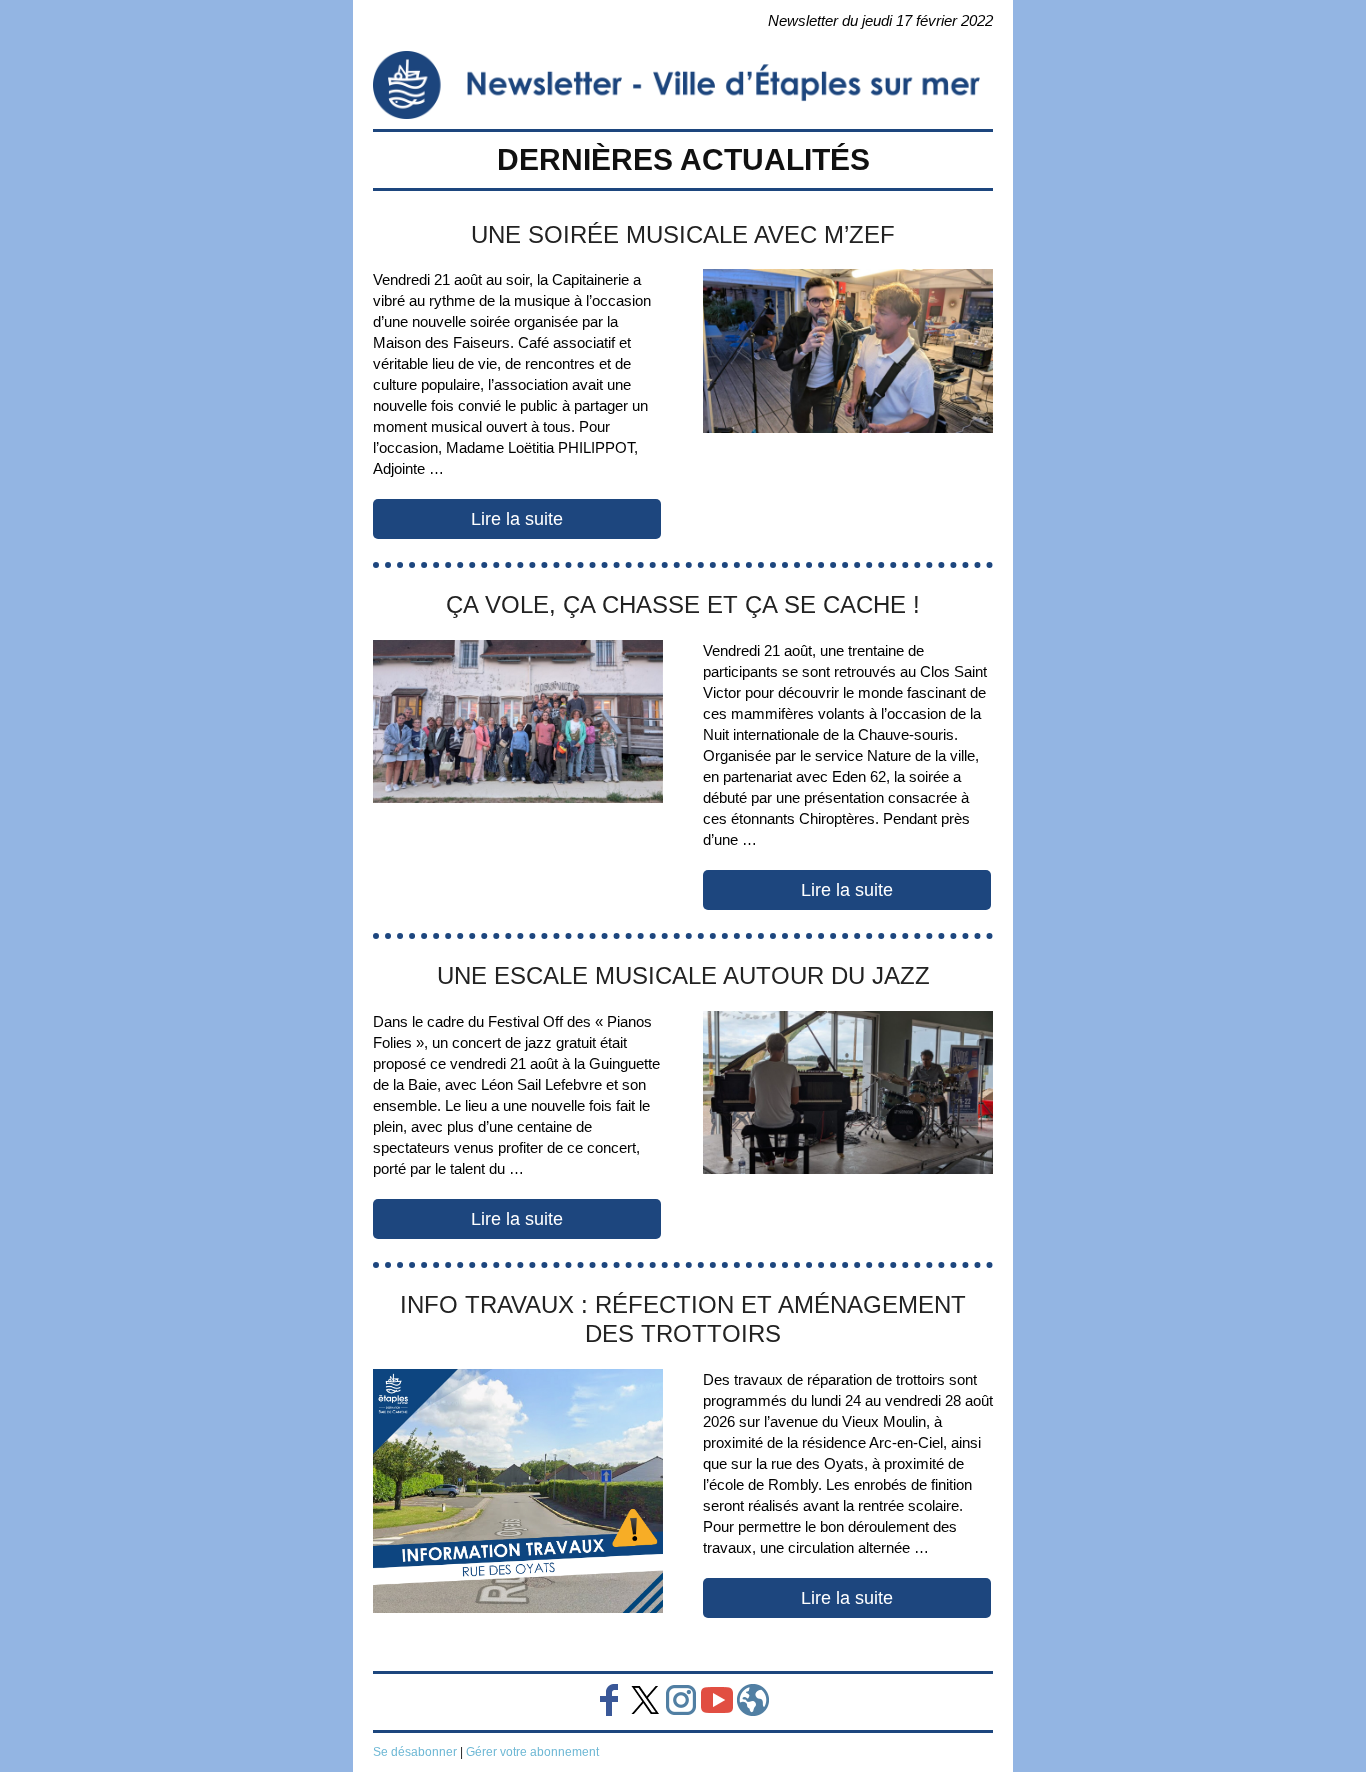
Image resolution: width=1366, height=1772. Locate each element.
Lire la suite (517, 519)
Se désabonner (415, 1752)
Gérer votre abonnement (532, 1752)
